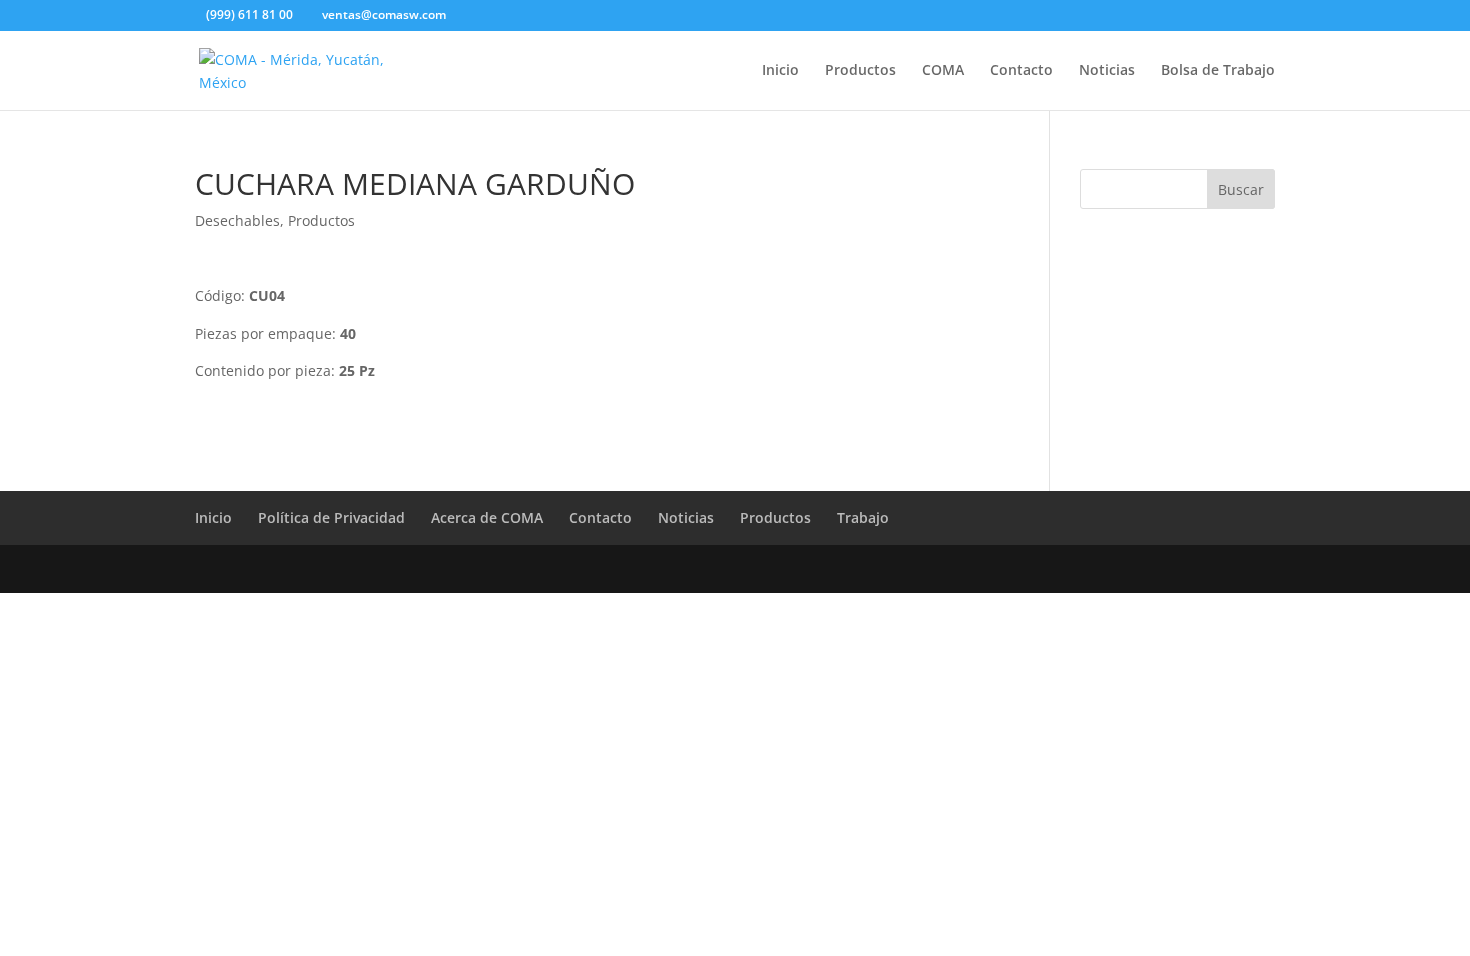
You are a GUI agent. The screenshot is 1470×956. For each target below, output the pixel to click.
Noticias (1107, 71)
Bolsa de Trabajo (1218, 71)
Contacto (1021, 71)
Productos (860, 71)
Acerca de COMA (487, 517)
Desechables (237, 220)
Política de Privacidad (331, 517)
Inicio (780, 71)
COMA (943, 71)
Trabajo (863, 517)
